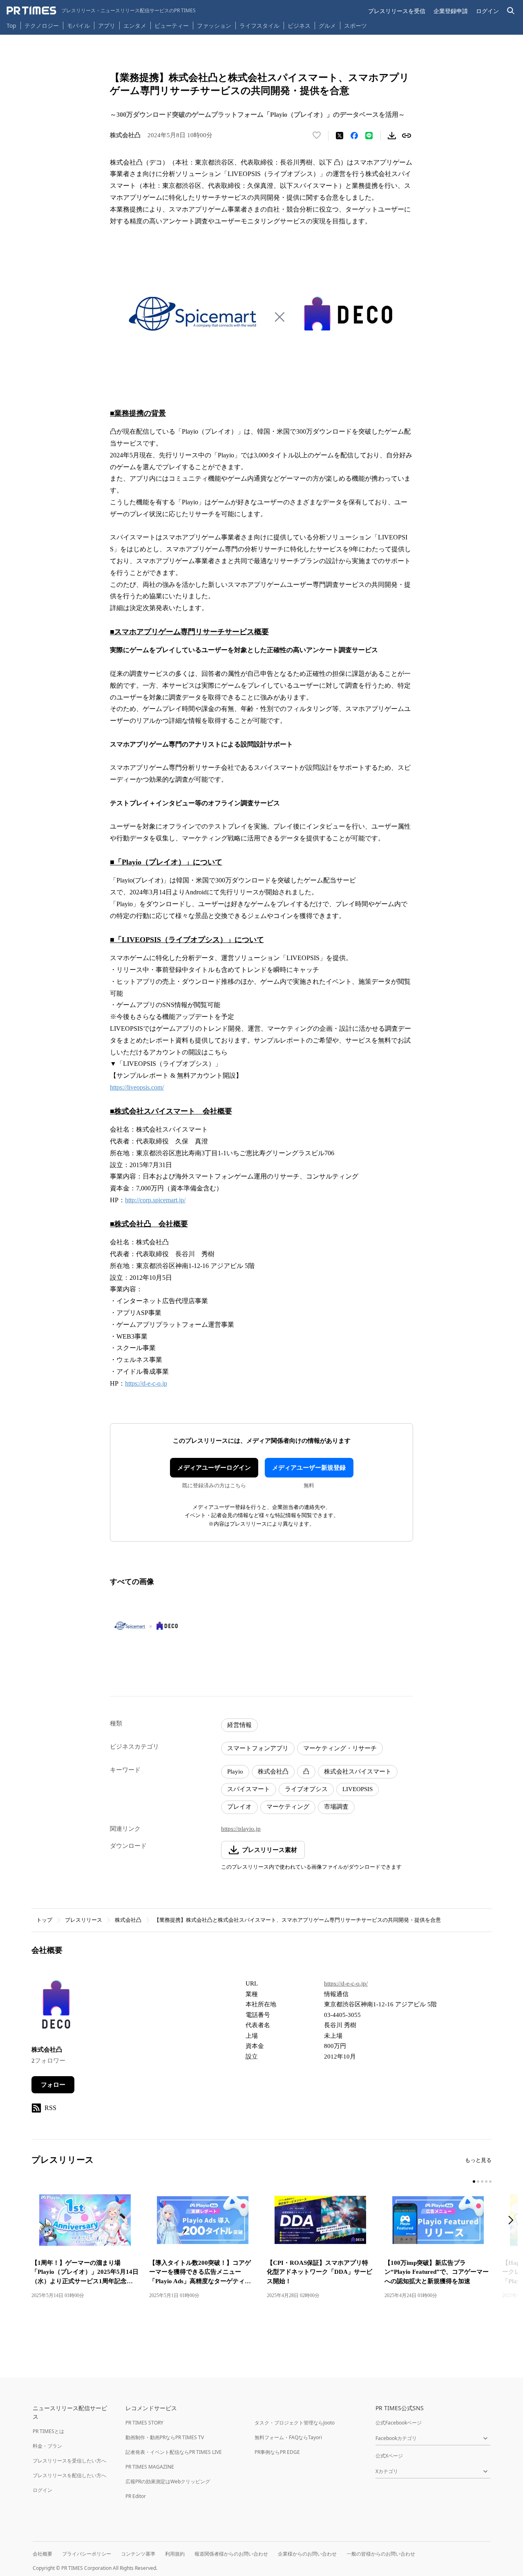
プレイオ (239, 1807)
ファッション (214, 26)
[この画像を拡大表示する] (146, 1625)
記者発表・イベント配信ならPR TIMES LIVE (174, 2452)
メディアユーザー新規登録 (309, 1468)
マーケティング (288, 1807)
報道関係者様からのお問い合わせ (231, 2554)
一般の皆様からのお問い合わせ (381, 2554)
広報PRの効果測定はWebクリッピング (168, 2481)
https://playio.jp (241, 1829)
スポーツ (355, 26)
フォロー (53, 2085)
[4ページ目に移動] (486, 2182)
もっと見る (478, 2160)
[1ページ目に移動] (474, 2182)
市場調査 (336, 1807)
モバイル (78, 26)
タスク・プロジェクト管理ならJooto (295, 2423)
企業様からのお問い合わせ (307, 2554)
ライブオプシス (306, 1789)
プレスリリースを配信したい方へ (69, 2475)
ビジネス (299, 26)
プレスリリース (84, 1920)
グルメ (327, 26)
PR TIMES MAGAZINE (150, 2467)
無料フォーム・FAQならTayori (288, 2437)
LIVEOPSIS (358, 1789)
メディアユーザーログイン (214, 1468)
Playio (235, 1772)
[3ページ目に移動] (482, 2182)
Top (11, 26)
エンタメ (135, 26)
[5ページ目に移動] (490, 2182)
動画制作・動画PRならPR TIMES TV (165, 2437)
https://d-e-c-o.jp (146, 1383)
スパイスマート (249, 1789)
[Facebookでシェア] (354, 136)
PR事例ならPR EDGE (277, 2452)
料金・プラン (47, 2446)
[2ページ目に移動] (478, 2182)
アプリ (107, 26)
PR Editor (136, 2496)
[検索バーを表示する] (511, 11)
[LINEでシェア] (369, 136)
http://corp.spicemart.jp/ (155, 1200)
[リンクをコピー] (407, 136)
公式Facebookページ (399, 2423)
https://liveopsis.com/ (137, 1087)
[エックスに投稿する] (340, 136)
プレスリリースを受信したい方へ (69, 2461)
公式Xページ (389, 2456)
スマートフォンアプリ (258, 1748)
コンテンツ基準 (138, 2554)
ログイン (487, 11)
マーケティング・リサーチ (340, 1748)
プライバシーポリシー (87, 2554)
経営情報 (239, 1725)
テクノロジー (42, 26)
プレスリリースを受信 (397, 11)
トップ (44, 1920)
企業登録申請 (451, 11)
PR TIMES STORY (144, 2423)
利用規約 (175, 2554)
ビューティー (172, 26)
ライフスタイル (259, 26)
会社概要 (42, 2554)
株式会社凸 (273, 1772)
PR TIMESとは (48, 2431)
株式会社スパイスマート (358, 1772)
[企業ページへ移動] (57, 2007)
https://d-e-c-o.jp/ (346, 1983)
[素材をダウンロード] (392, 136)
